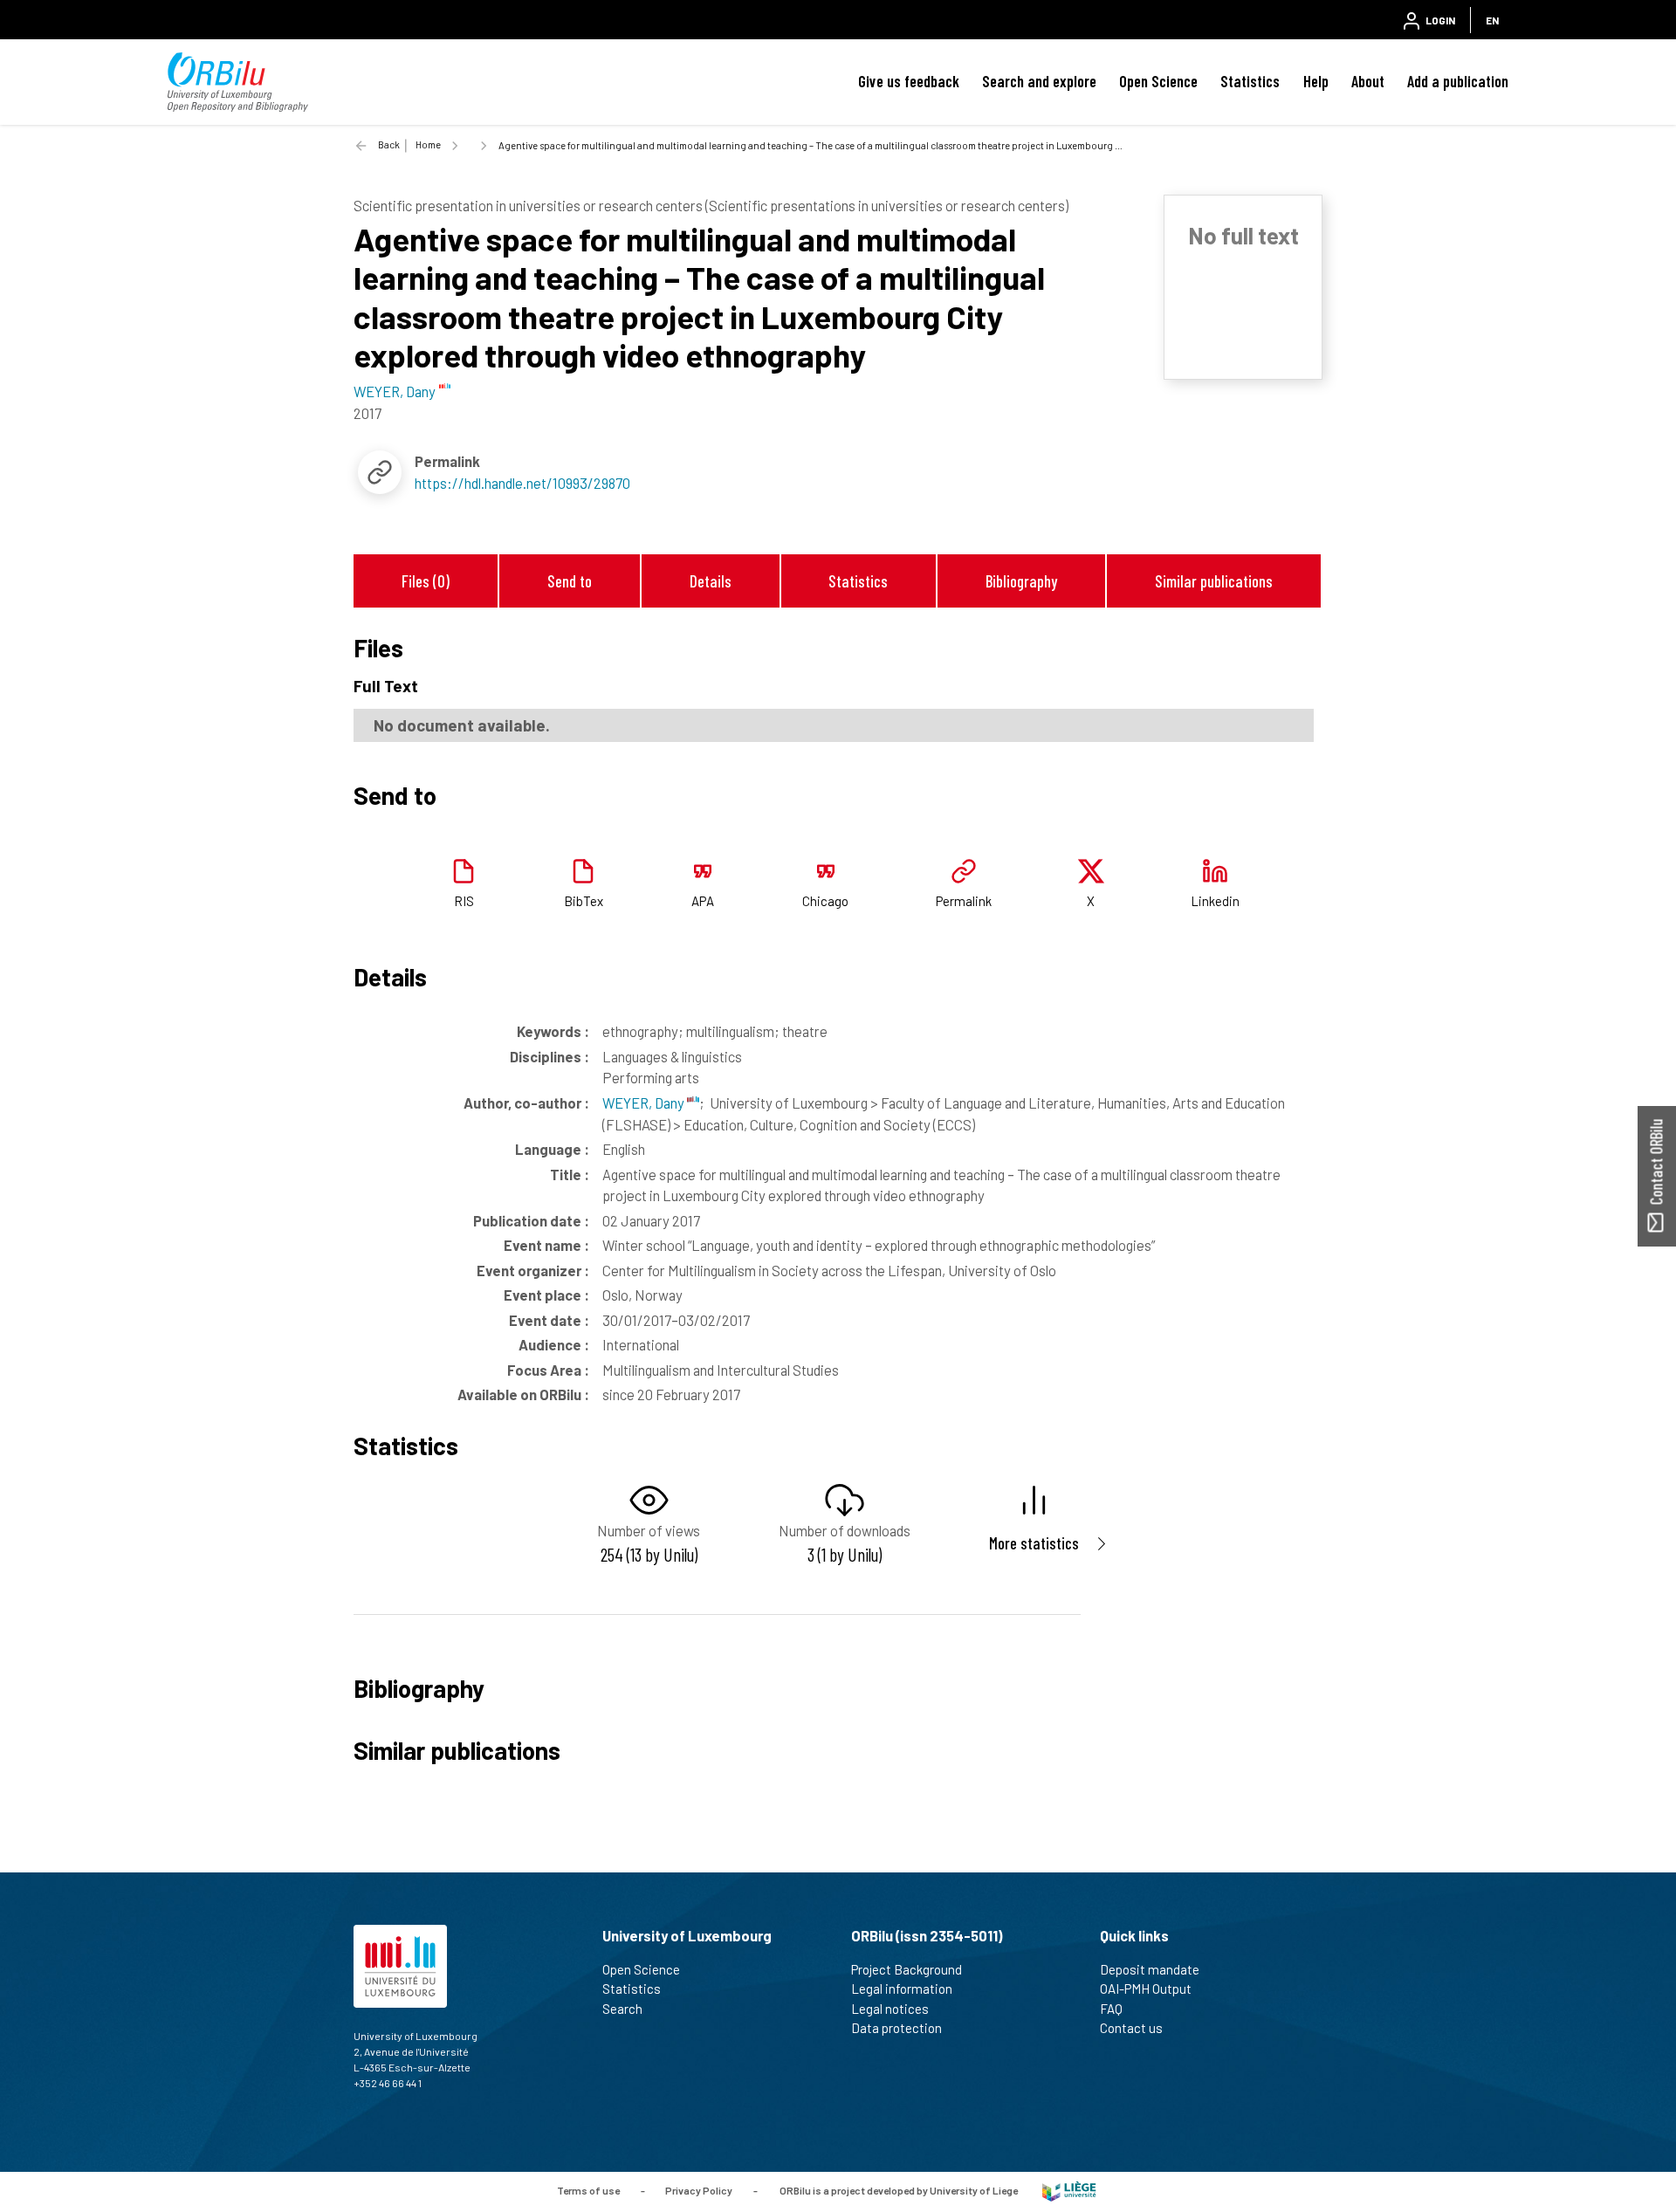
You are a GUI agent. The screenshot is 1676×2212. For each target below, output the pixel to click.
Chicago (825, 901)
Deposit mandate (1150, 1969)
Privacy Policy (699, 2190)
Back (389, 144)
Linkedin (1215, 901)
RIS (464, 901)
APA (703, 901)
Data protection (896, 2028)
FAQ (1111, 2009)
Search (622, 2009)
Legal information (902, 1989)
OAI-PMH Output (1146, 1989)
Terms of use (588, 2190)
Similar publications (1214, 581)
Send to (570, 581)
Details (711, 581)
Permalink (964, 901)
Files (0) (426, 581)
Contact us (1131, 2028)
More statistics (1034, 1543)
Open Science (1158, 81)
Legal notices (890, 2009)
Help (1316, 81)
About (1368, 81)
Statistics (1250, 81)
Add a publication (1458, 81)
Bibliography (1021, 581)
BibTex (584, 901)
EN (1492, 20)
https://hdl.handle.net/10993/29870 (522, 483)
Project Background (907, 1969)
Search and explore (1039, 81)
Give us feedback (909, 81)
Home (428, 144)
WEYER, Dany (645, 1103)
